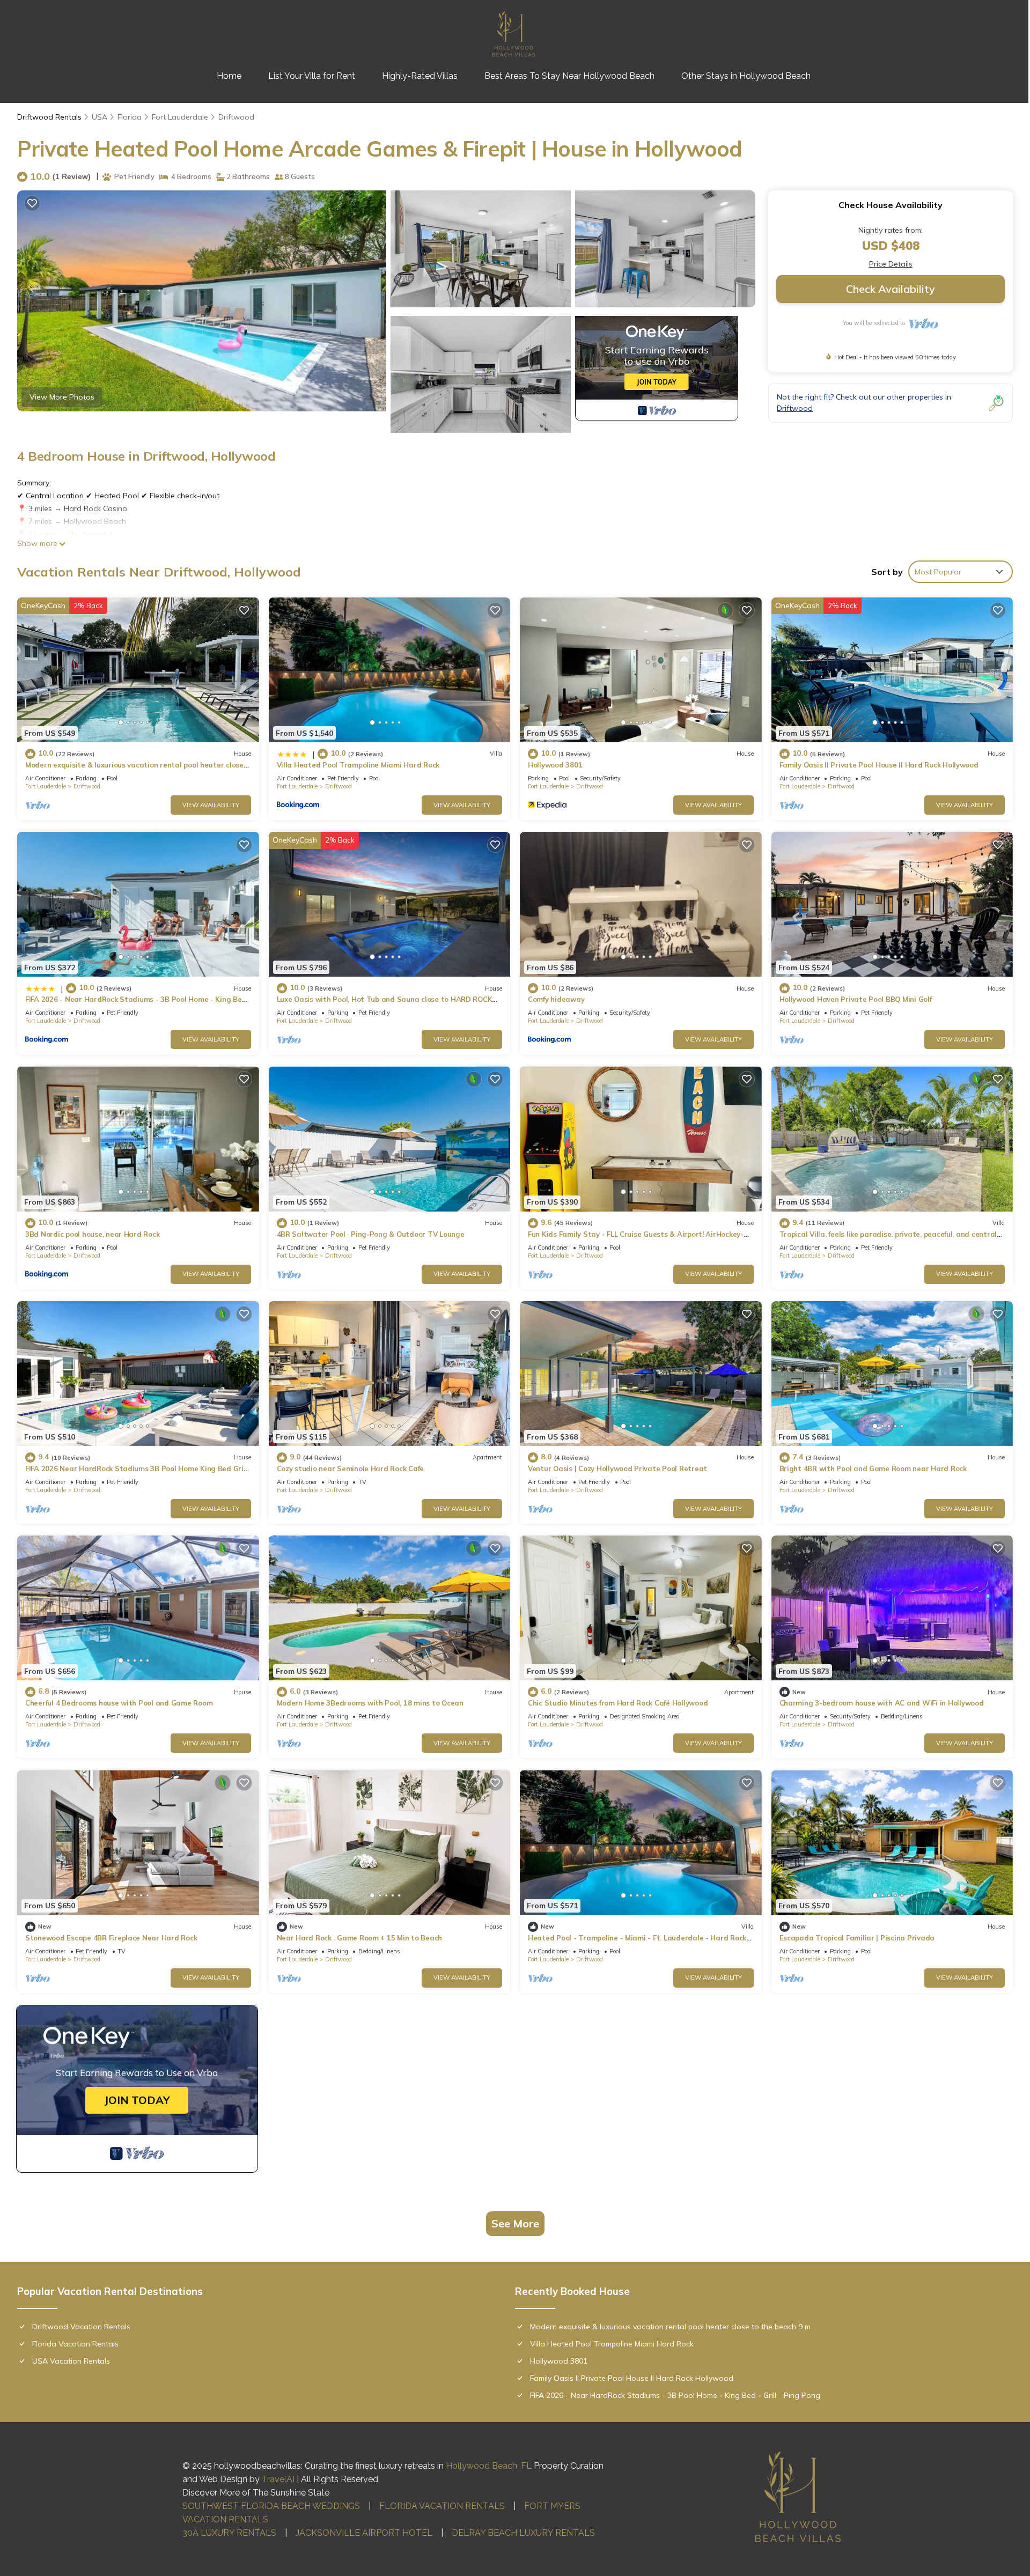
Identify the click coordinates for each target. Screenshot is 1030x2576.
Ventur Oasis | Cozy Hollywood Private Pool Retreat (617, 1468)
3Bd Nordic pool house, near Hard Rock (92, 1234)
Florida (130, 117)
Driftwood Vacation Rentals (81, 2327)
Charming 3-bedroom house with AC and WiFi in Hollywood (882, 1703)
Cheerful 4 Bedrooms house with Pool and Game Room (119, 1703)
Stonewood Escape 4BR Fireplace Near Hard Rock (111, 1938)
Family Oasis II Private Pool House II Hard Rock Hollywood (879, 765)
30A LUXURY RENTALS (229, 2533)
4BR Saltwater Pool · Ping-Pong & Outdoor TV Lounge (371, 1234)
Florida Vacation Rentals (75, 2344)
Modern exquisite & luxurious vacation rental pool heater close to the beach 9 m (670, 2327)
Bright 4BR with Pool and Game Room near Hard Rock (873, 1468)
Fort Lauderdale (180, 117)
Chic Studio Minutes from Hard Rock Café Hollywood (618, 1703)
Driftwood (236, 117)
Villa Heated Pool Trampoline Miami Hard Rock (358, 765)
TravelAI (278, 2479)
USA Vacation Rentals (71, 2361)
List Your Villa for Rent (312, 76)
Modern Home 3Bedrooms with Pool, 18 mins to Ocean (370, 1703)
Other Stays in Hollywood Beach (746, 76)
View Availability (211, 805)
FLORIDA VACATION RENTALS (442, 2506)
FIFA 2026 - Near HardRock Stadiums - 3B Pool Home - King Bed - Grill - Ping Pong (675, 2395)
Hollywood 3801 (555, 765)
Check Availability (891, 289)
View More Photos (62, 397)
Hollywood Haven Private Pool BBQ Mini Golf (856, 999)
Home (229, 76)
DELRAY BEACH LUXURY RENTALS (523, 2533)
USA (100, 117)
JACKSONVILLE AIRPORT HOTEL (364, 2533)
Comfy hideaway (556, 999)
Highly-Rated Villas (420, 76)
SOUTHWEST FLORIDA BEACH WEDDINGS (271, 2506)
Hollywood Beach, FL (489, 2466)
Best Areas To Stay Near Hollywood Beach (569, 76)
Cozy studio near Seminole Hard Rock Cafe (351, 1468)
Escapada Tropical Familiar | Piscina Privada (857, 1938)
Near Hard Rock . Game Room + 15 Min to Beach (360, 1938)
